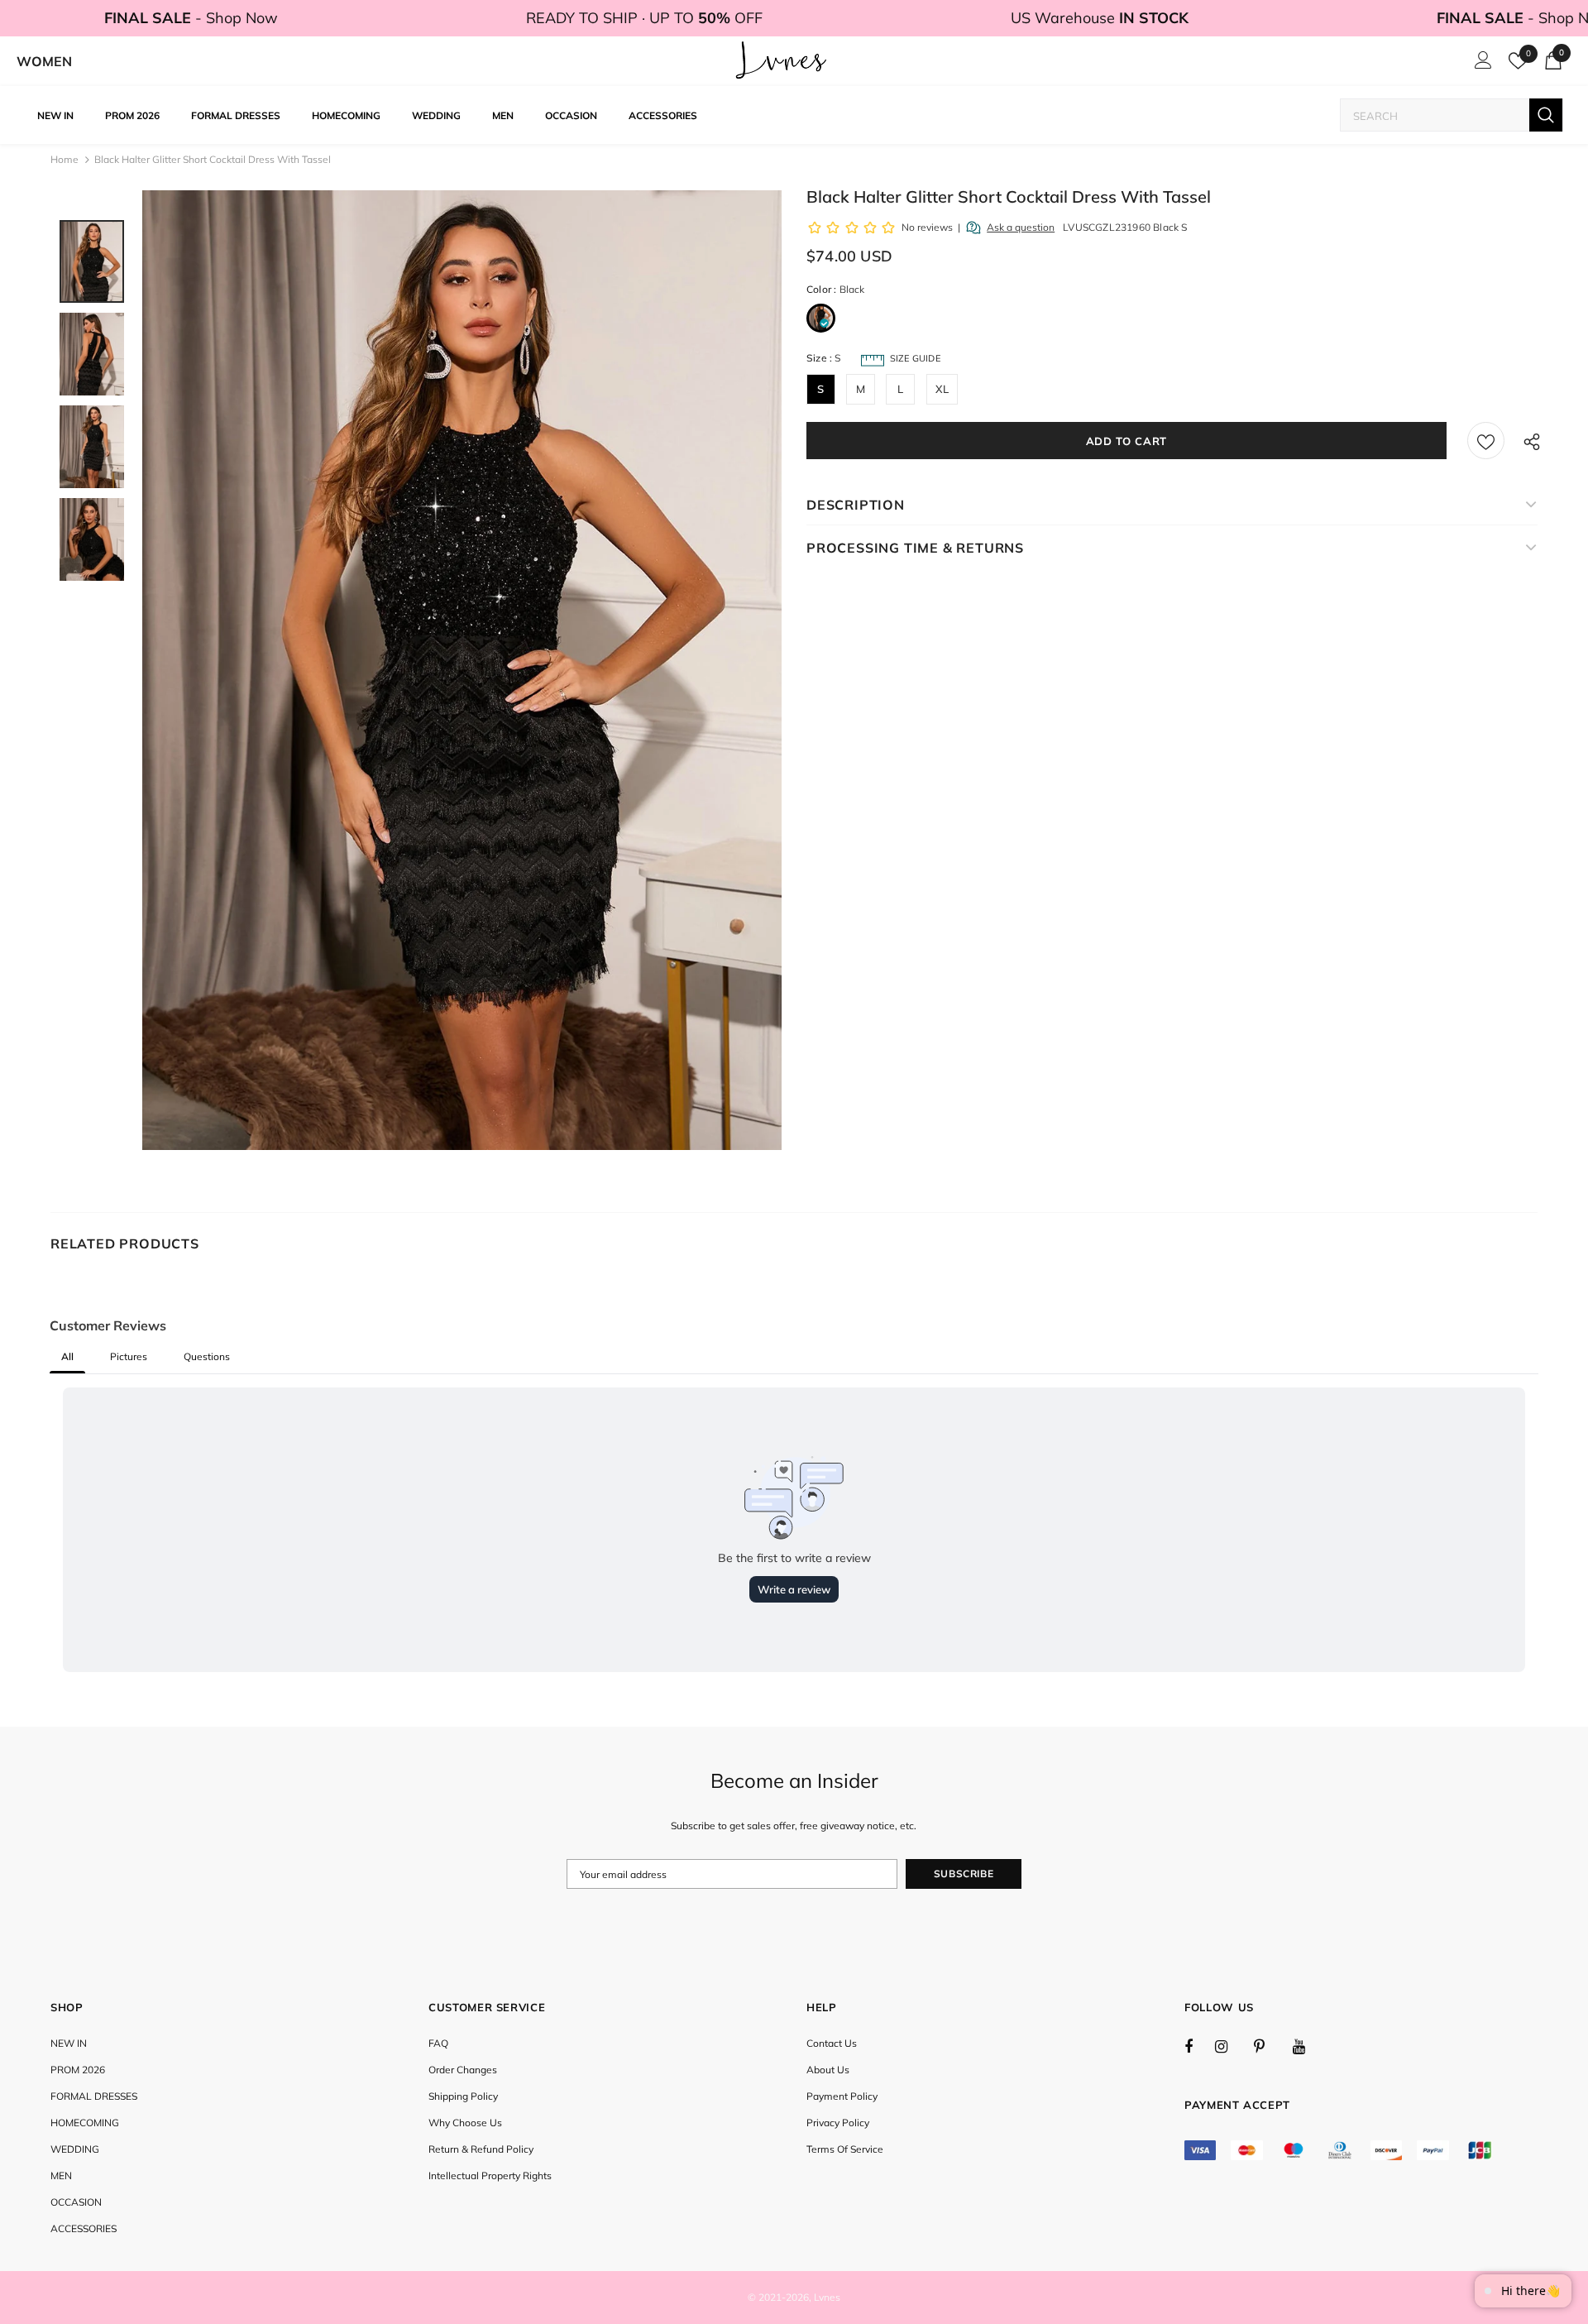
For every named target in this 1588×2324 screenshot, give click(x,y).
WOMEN (44, 61)
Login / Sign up (1480, 65)
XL (942, 389)
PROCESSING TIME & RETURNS (915, 548)
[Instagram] (1230, 2046)
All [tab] (67, 1356)
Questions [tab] (207, 1356)
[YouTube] (1308, 2046)
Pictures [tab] (129, 1356)
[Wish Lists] (1486, 441)
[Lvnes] (782, 61)
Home (65, 159)
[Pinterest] (1269, 2046)
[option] (462, 670)
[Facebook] (1199, 2046)
